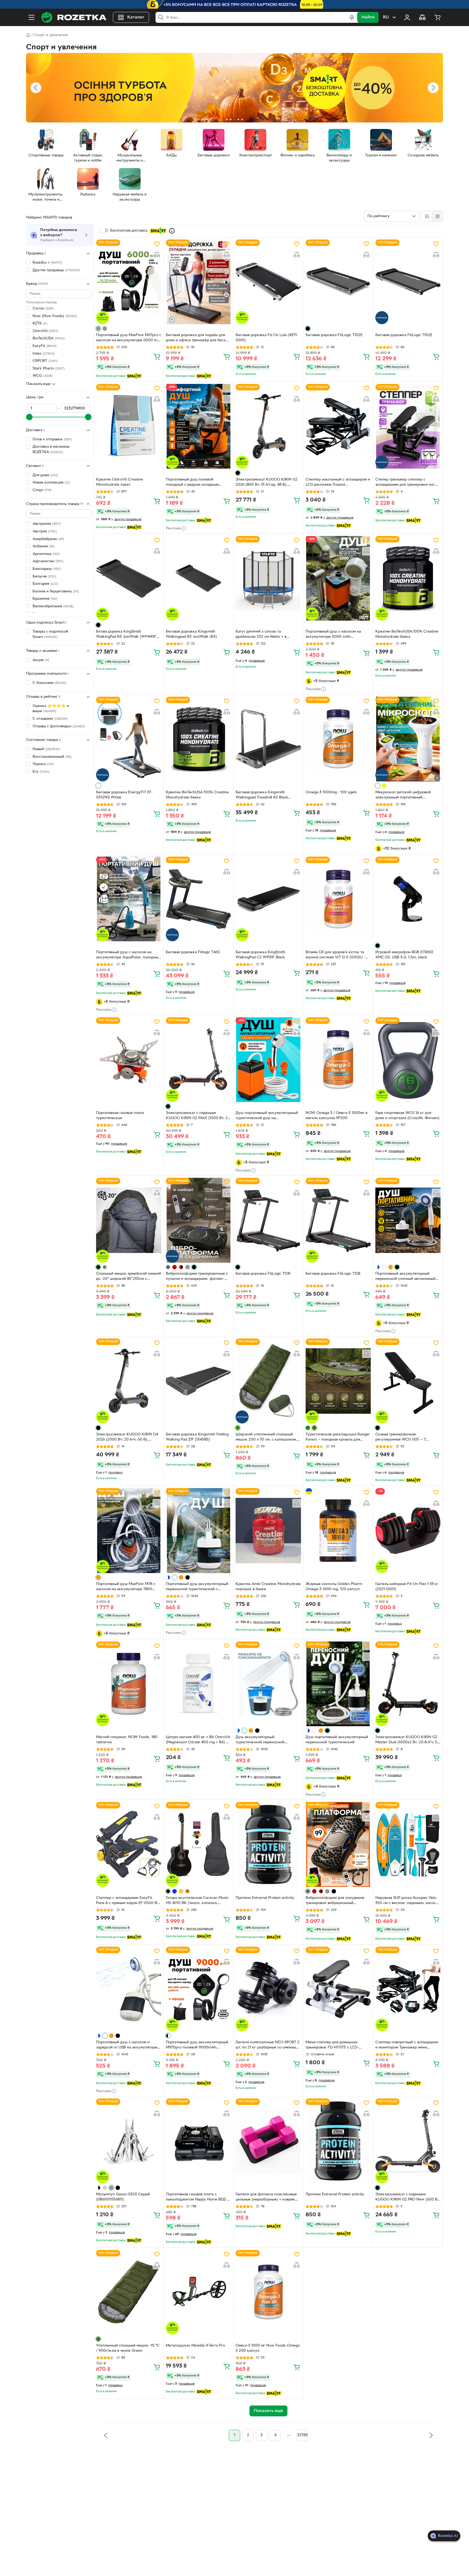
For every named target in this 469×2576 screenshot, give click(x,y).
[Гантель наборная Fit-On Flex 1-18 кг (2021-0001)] (408, 1530)
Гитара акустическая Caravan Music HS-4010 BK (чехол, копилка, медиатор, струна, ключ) (197, 1901)
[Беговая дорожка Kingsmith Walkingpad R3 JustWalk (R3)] (198, 578)
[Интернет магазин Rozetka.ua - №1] (74, 17)
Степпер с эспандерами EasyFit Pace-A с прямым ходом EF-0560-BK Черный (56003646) (128, 1901)
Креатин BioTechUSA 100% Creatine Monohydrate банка (407, 634)
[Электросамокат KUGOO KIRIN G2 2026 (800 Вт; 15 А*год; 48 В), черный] (268, 426)
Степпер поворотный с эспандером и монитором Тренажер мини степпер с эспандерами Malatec (407, 2045)
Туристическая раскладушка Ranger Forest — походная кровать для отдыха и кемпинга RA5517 (338, 1438)
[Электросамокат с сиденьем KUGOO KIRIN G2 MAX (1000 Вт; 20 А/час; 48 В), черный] (198, 1060)
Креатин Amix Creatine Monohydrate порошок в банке (268, 1587)
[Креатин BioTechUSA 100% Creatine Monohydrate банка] (408, 578)
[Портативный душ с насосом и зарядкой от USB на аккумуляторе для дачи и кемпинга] (129, 1989)
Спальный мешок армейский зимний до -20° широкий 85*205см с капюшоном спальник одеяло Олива (129, 1277)
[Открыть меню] (31, 17)
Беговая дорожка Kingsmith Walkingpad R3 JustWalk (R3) (191, 634)
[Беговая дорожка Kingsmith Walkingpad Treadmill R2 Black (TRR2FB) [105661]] (268, 739)
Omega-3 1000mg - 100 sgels (331, 792)
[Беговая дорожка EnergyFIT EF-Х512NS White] (129, 739)
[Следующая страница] (431, 2435)
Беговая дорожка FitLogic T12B (263, 1274)
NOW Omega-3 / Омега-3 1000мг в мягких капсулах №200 (337, 1116)
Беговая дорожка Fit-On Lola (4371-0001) (267, 338)
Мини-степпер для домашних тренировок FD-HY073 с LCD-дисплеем (332, 2045)
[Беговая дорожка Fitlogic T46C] (198, 899)
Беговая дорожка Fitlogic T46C (193, 952)
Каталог (136, 17)
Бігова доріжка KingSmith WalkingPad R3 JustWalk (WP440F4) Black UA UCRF (128, 635)
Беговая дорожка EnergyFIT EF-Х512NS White (124, 795)
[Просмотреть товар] (98, 329)
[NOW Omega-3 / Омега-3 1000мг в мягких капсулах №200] (338, 1060)
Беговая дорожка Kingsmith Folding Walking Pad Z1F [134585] (197, 1437)
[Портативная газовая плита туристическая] (129, 1060)
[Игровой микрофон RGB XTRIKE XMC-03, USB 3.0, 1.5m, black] (408, 899)
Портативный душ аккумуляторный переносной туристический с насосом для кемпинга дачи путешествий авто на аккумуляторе (197, 1587)
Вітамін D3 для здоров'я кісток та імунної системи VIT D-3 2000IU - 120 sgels (335, 955)
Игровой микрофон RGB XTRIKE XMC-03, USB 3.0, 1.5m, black (404, 955)
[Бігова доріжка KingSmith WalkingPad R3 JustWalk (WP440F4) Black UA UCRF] (129, 578)
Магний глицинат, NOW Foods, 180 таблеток (127, 1740)
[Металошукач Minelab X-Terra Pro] (198, 2292)
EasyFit (45, 346)
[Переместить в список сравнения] (157, 255)
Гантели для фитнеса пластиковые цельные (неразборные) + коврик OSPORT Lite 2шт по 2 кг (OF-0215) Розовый (267, 2198)
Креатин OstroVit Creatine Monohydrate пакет (120, 482)
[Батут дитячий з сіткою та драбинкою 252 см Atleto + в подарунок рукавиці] (268, 578)
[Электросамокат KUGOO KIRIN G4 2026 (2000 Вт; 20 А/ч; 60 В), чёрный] (129, 1381)
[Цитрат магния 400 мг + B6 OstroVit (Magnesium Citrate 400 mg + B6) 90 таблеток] (198, 1684)
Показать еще (38, 384)
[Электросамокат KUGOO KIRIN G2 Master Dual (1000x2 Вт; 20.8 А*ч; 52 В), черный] (408, 1684)
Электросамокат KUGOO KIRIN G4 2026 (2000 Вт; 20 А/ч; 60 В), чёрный (127, 1438)
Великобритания (53, 606)
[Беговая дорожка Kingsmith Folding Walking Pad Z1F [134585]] (198, 1381)
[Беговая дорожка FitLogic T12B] (268, 1220)
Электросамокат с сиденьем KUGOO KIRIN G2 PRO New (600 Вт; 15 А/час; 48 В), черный (408, 2198)
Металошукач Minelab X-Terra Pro (195, 2346)
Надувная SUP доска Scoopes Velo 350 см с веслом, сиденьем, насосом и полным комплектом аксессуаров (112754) (408, 1901)
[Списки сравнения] (422, 17)
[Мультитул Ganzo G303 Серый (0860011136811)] (129, 2141)
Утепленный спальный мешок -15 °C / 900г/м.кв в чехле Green (128, 2348)
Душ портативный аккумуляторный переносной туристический (337, 1740)
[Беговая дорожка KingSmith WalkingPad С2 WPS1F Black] (268, 899)
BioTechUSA (49, 338)
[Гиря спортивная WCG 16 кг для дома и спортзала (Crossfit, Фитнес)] (408, 1060)
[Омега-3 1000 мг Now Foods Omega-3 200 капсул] (268, 2292)
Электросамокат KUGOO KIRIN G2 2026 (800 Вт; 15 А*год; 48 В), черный (267, 483)
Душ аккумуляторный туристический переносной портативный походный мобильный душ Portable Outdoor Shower (266, 1740)
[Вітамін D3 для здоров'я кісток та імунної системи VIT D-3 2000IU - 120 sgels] (338, 899)
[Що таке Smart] (172, 231)
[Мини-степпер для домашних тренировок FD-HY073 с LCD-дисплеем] (338, 1989)
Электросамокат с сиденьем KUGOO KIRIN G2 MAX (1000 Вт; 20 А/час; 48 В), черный (198, 1116)
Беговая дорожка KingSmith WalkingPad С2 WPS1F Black (260, 955)
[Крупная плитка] (427, 216)
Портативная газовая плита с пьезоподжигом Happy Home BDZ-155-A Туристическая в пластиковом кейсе (197, 2198)
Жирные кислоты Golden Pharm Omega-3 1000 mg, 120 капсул (334, 1587)
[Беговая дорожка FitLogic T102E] (338, 282)
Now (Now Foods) (55, 316)
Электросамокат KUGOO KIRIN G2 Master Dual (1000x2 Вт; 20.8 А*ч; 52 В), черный (407, 1740)
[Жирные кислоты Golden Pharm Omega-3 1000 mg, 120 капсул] (338, 1530)
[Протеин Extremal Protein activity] (268, 1844)
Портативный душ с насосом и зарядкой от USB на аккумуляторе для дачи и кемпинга (127, 2045)
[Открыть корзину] (438, 17)
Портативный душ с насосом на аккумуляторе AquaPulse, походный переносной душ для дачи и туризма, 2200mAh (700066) (128, 955)
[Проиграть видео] (437, 778)
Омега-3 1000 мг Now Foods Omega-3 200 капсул (268, 2348)
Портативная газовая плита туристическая (120, 1116)
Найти (368, 17)
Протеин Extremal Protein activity (265, 1898)
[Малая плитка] (437, 216)
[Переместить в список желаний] (157, 244)
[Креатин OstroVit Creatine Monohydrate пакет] (129, 426)
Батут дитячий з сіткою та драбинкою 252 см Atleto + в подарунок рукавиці (261, 635)
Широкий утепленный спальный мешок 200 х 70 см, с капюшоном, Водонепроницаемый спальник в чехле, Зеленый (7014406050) (266, 1438)
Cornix (43, 309)
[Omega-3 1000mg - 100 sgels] (338, 739)
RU (386, 17)
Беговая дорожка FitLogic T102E (334, 335)
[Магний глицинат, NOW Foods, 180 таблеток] (129, 1684)
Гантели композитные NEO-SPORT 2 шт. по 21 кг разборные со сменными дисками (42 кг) (268, 2045)
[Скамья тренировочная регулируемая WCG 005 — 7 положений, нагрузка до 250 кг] (408, 1381)
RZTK (40, 323)
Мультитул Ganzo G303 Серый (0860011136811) (123, 2197)
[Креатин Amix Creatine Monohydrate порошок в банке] (268, 1530)
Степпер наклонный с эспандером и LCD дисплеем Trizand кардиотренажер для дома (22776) (338, 483)
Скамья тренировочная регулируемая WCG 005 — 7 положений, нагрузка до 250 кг (404, 1438)
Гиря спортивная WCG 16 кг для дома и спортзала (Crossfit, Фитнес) (407, 1116)
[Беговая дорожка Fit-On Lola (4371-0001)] (268, 282)
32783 (302, 2435)
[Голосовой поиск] (352, 17)
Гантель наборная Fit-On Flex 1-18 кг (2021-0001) (407, 1587)
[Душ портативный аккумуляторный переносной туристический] (338, 1684)
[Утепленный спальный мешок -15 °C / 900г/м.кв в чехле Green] (129, 2292)
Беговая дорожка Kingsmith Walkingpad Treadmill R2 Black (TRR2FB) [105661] (262, 795)
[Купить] (157, 356)
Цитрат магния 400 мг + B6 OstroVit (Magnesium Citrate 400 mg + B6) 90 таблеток (198, 1740)
